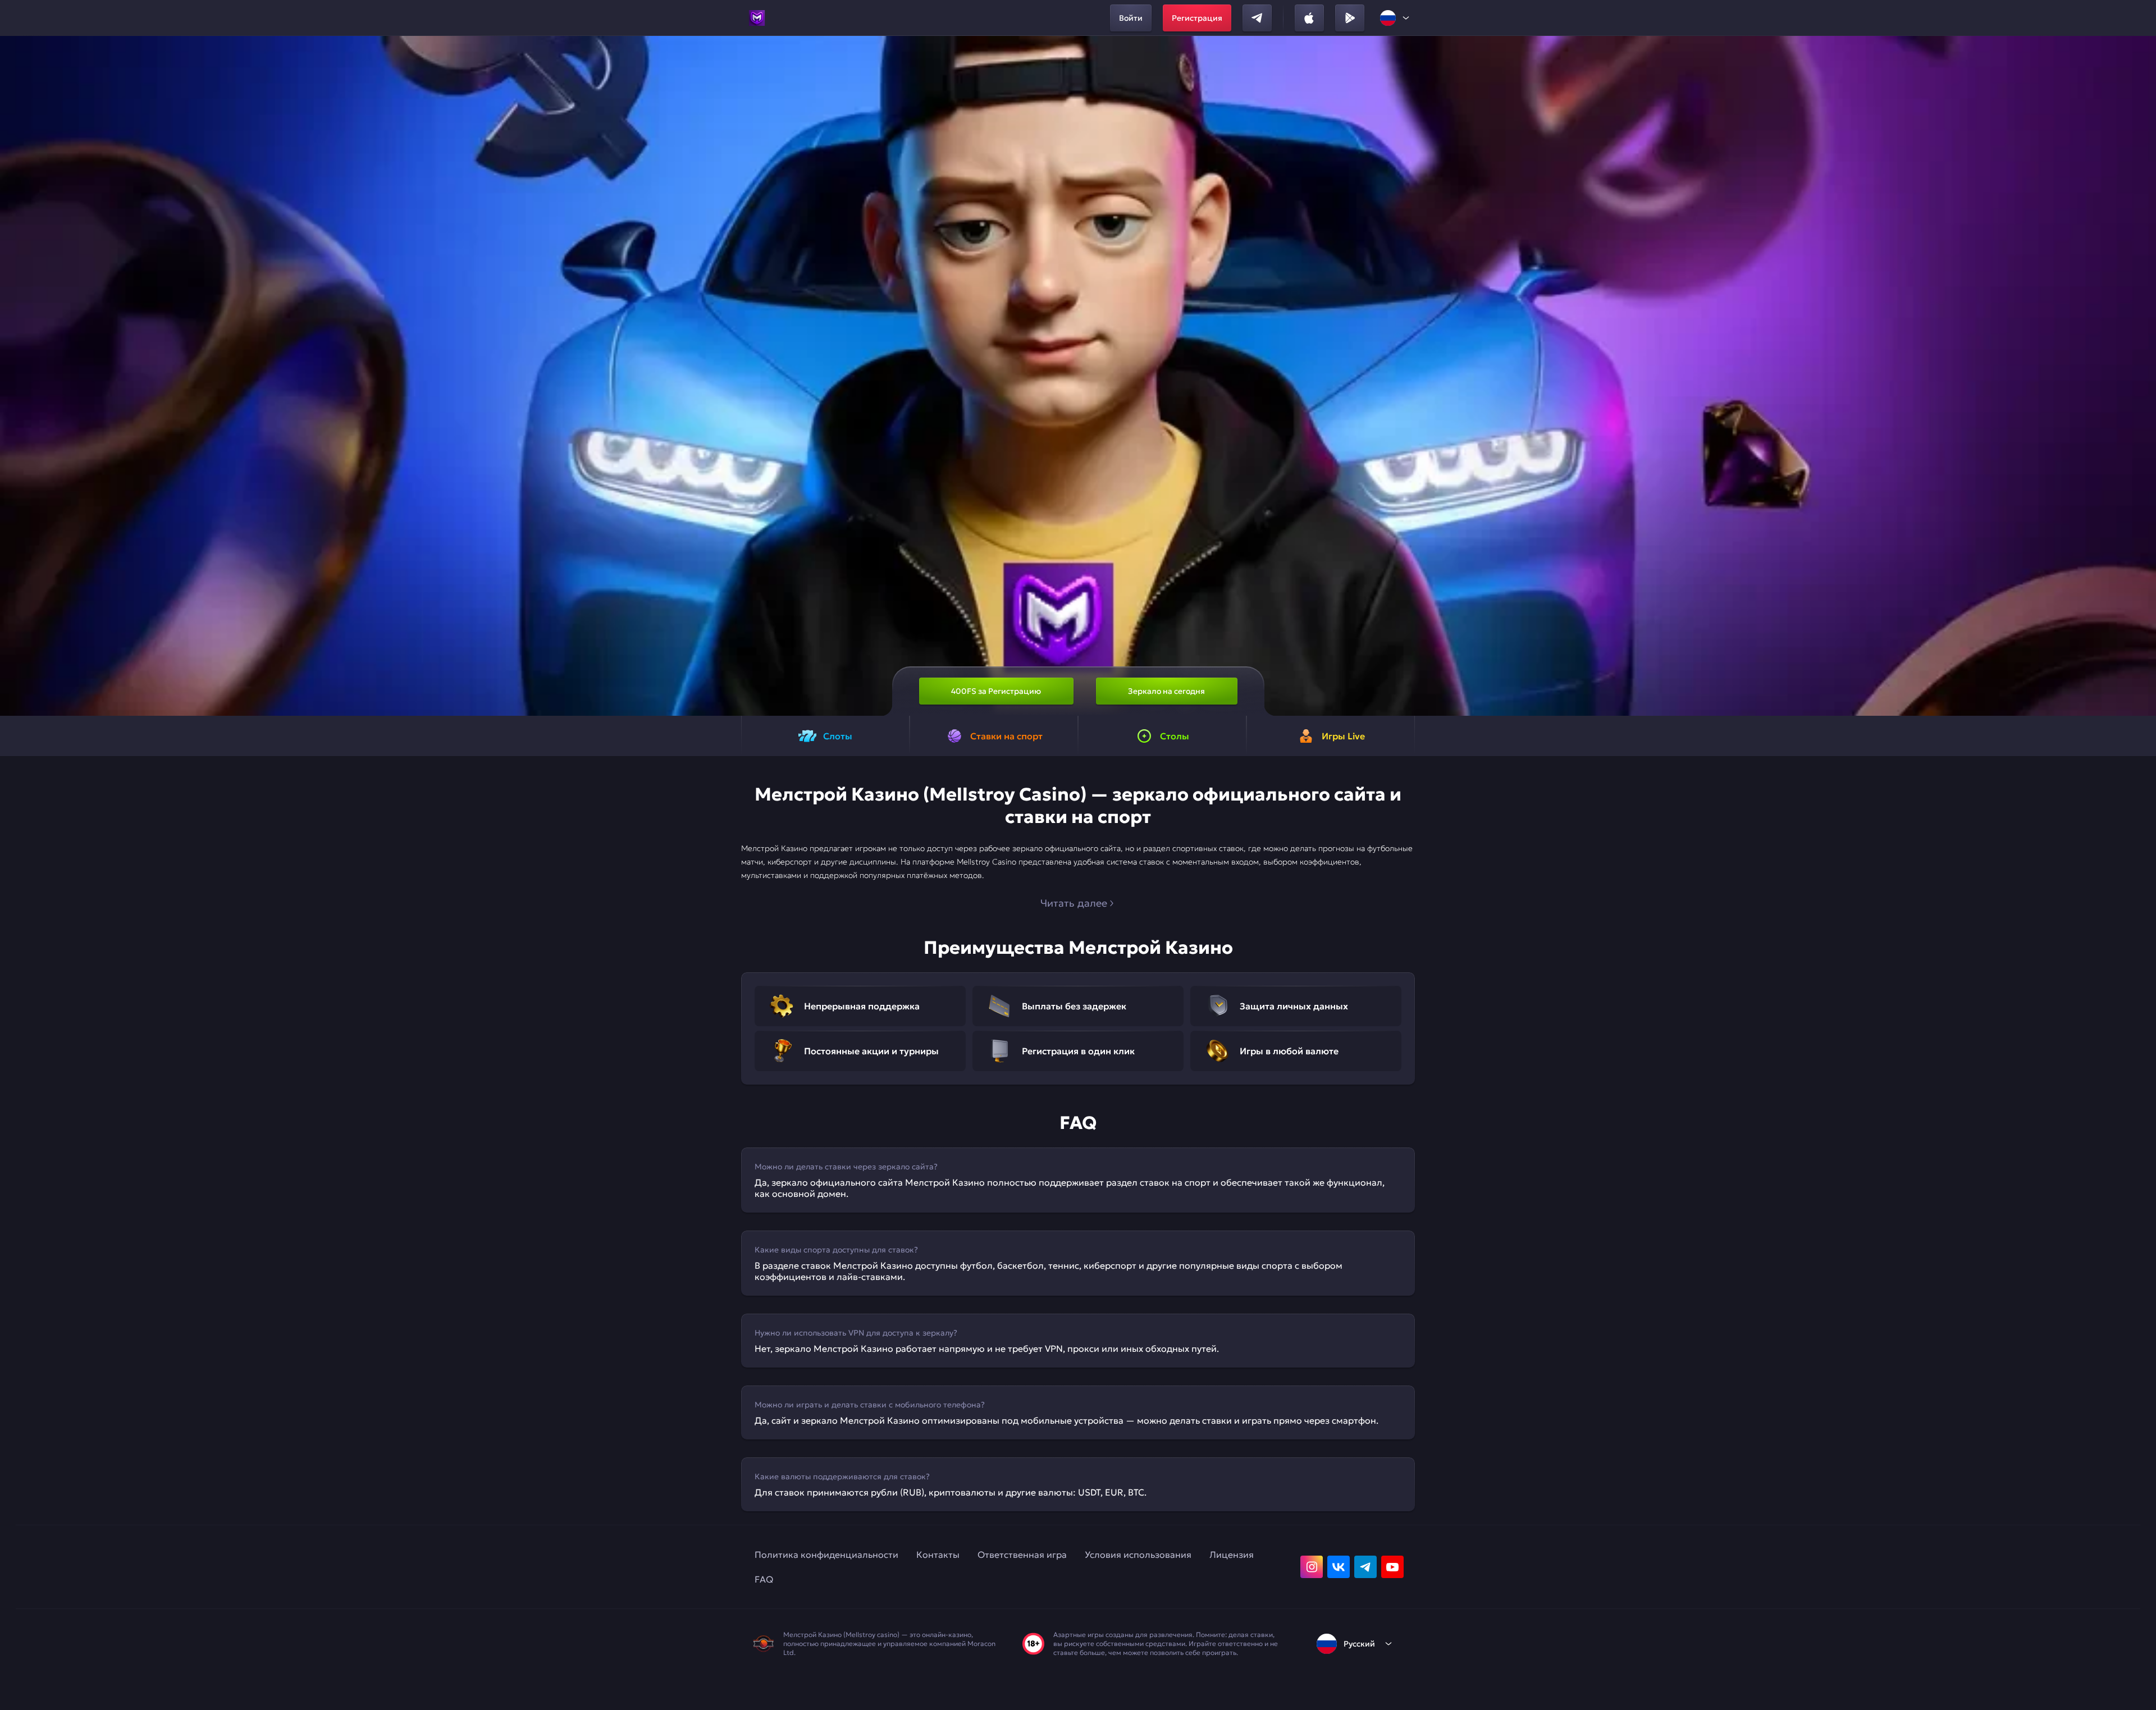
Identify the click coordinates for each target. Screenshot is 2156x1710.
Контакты (938, 1554)
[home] (757, 18)
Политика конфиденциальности (826, 1554)
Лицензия (1232, 1554)
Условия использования (1138, 1554)
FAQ (764, 1579)
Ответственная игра (1022, 1554)
